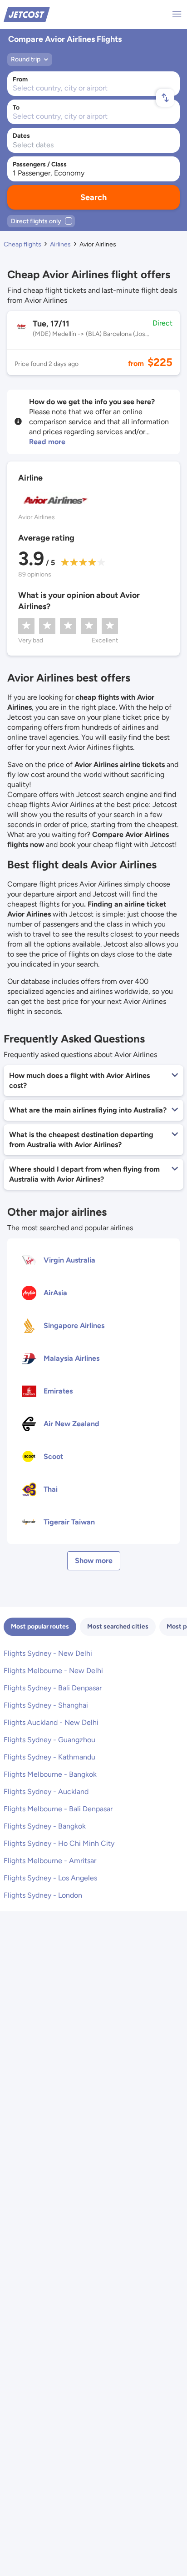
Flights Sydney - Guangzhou (49, 1740)
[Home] (27, 14)
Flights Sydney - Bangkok (45, 1826)
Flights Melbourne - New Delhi (53, 1671)
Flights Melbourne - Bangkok (50, 1774)
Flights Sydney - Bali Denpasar (53, 1688)
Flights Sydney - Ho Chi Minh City (59, 1843)
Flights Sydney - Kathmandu (49, 1757)
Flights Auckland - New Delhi (51, 1722)
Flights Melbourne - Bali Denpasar (58, 1809)
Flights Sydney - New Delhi (48, 1653)
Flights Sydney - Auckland (46, 1792)
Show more (94, 1561)
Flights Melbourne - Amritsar (50, 1861)
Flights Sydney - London (43, 1895)
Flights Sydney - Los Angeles (50, 1878)
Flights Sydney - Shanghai (46, 1705)
